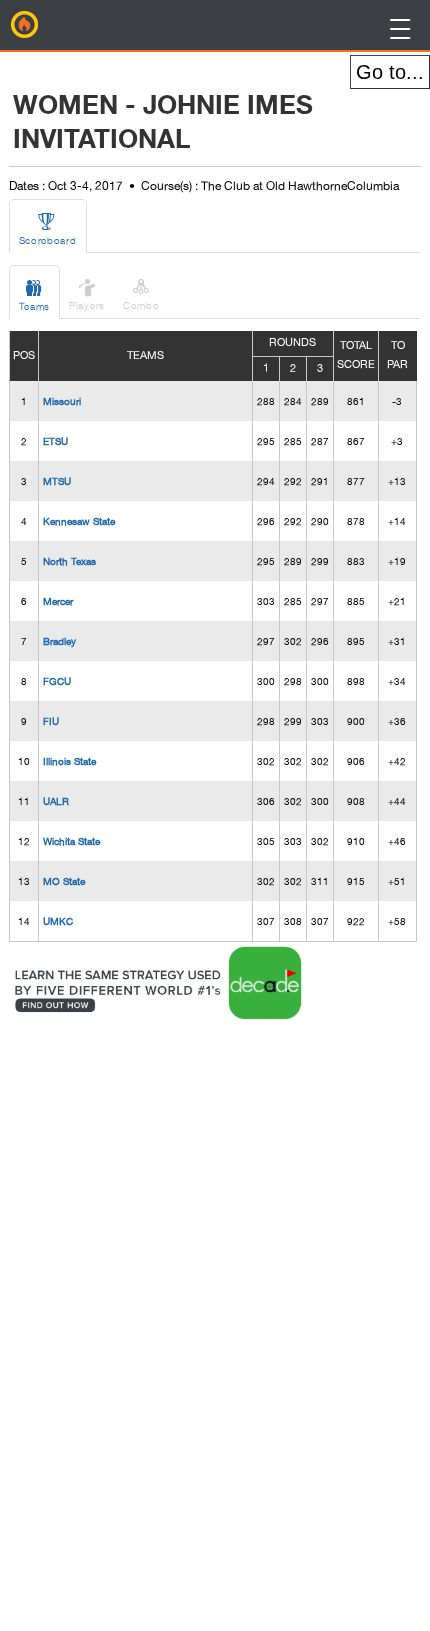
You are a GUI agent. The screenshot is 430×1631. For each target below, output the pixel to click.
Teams (35, 294)
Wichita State (71, 841)
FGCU (57, 681)
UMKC (58, 921)
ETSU (55, 441)
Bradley (59, 641)
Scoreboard (48, 228)
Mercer (58, 601)
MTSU (57, 481)
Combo (141, 293)
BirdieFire (25, 25)
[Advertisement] (172, 1324)
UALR (56, 801)
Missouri (62, 401)
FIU (51, 721)
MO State (64, 881)
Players (87, 293)
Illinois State (69, 761)
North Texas (69, 561)
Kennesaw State (79, 521)
